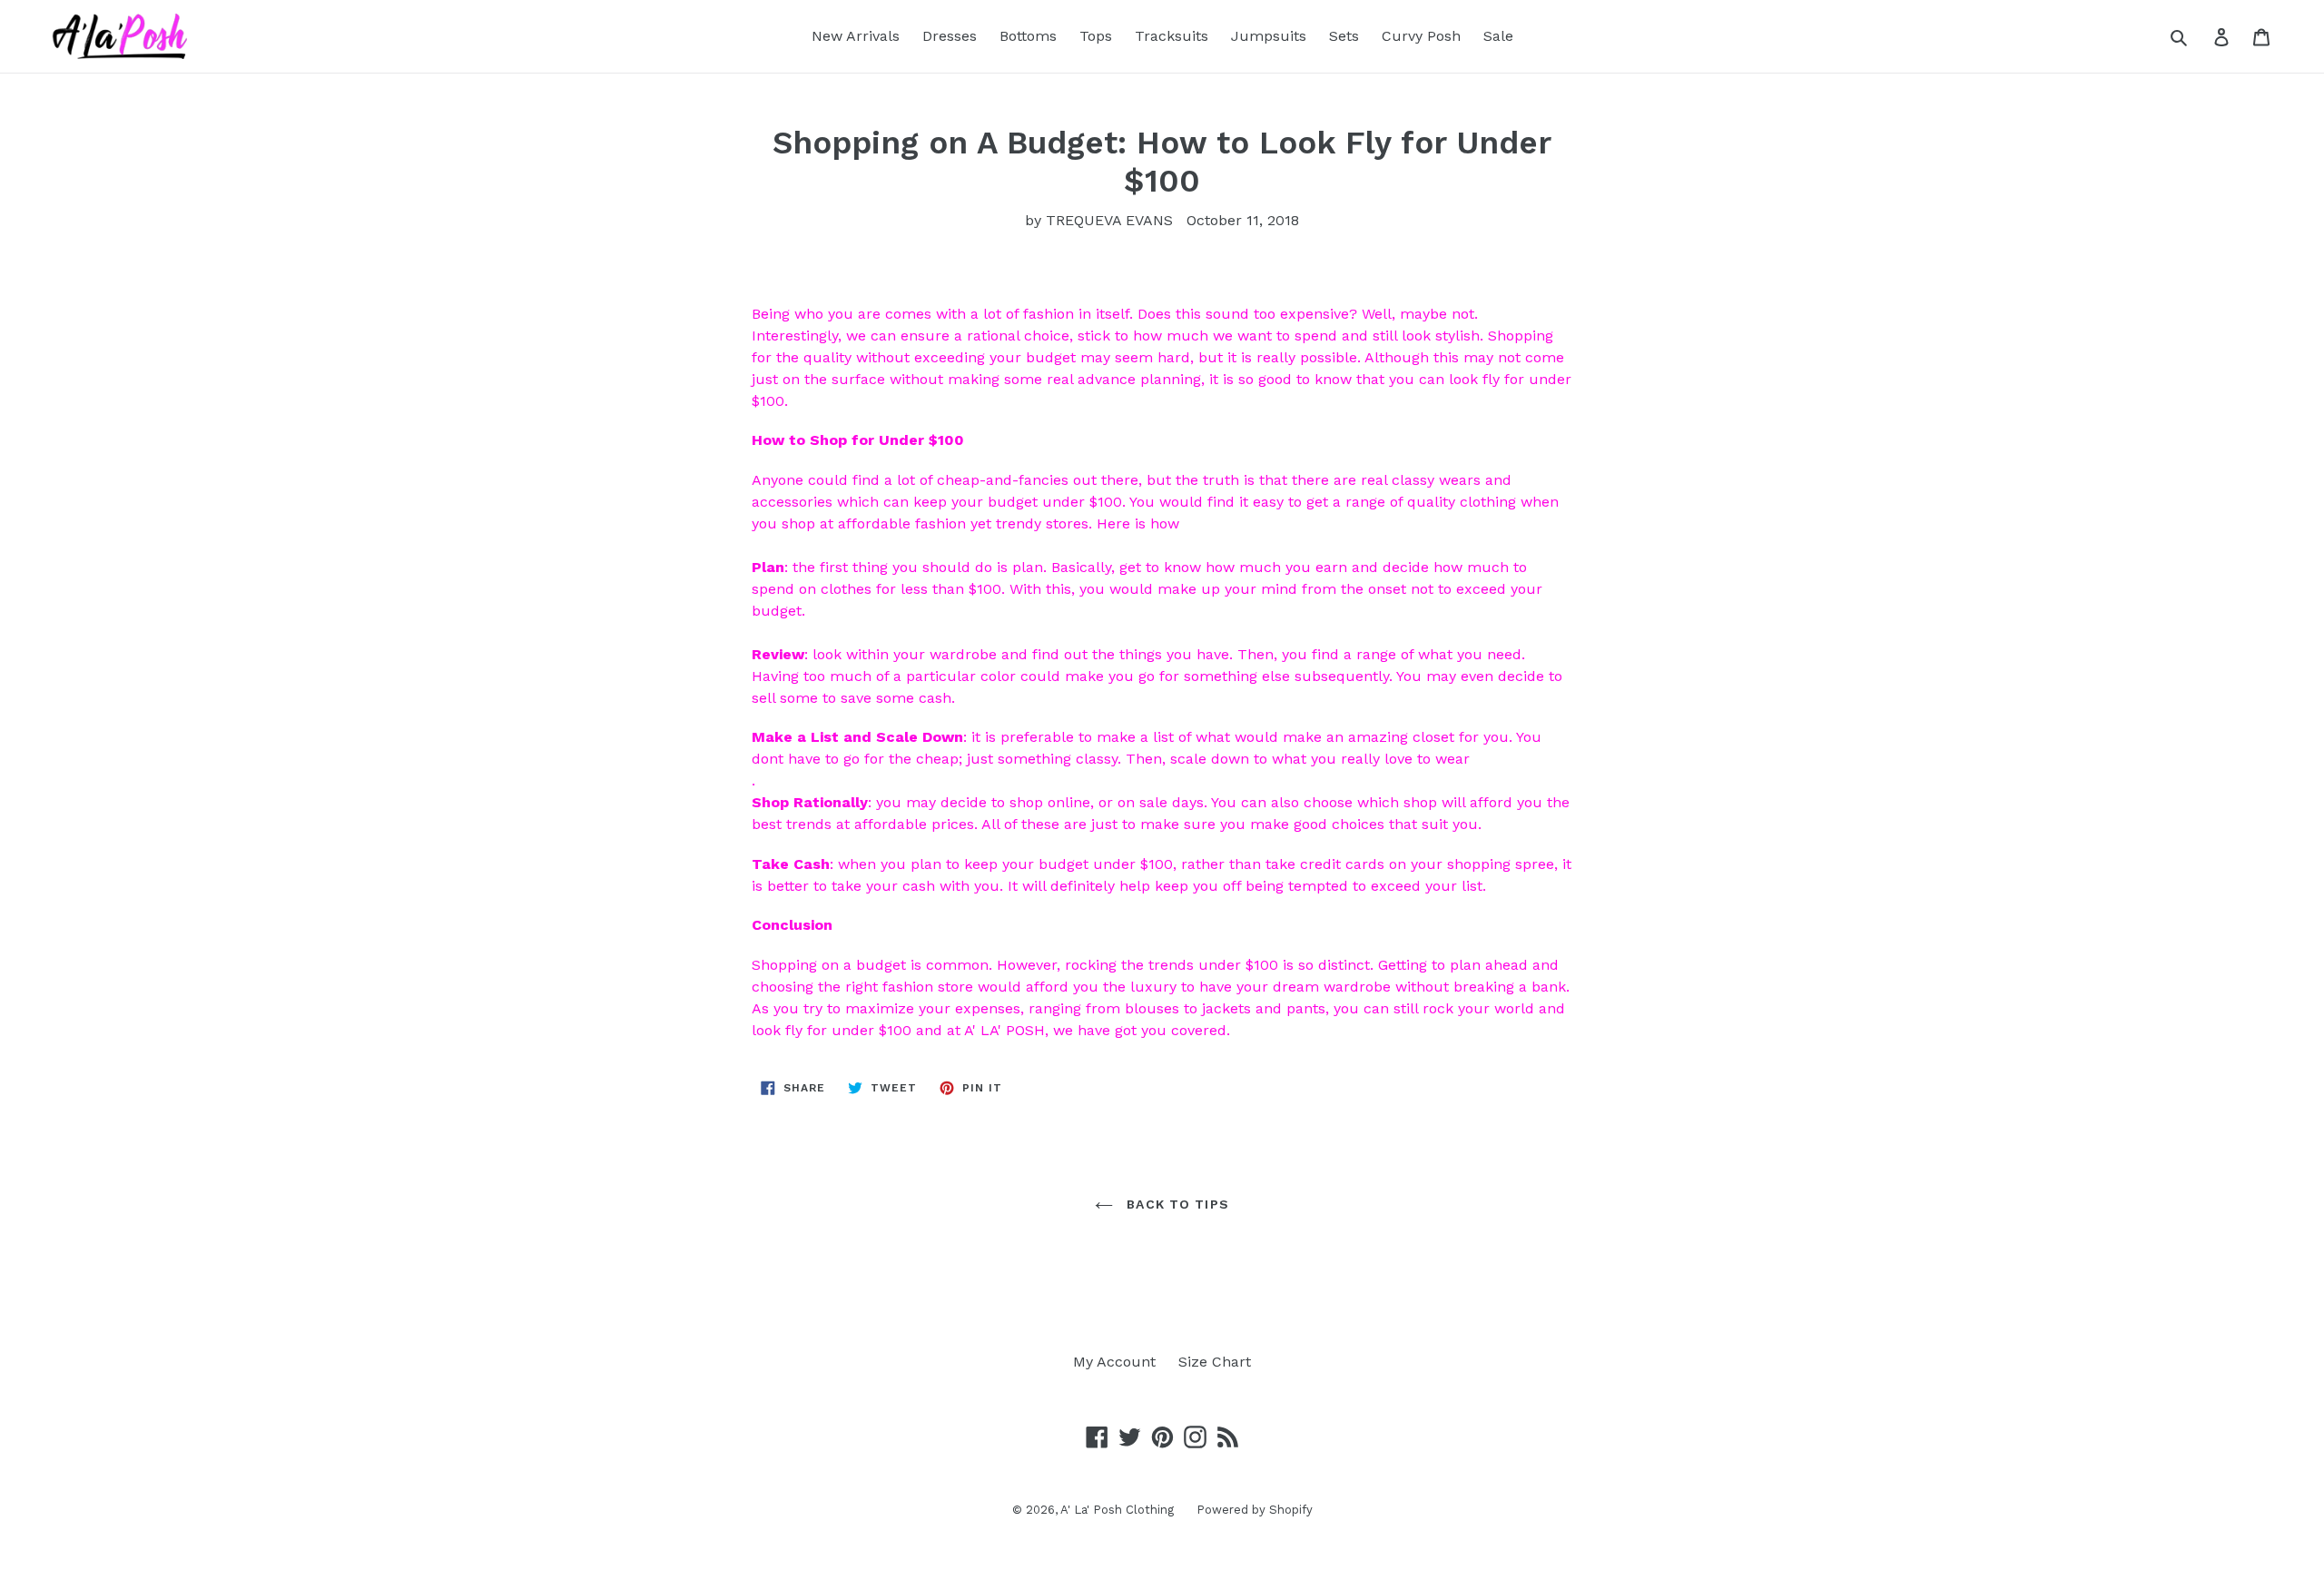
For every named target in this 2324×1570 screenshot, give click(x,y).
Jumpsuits (1269, 36)
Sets (1344, 36)
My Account (1114, 1362)
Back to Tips (1176, 1204)
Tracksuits (1172, 36)
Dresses (950, 36)
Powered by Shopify (1255, 1510)
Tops (1096, 36)
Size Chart (1215, 1362)
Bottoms (1028, 36)
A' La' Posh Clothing (1117, 1510)
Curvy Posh (1421, 36)
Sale (1498, 36)
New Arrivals (856, 36)
